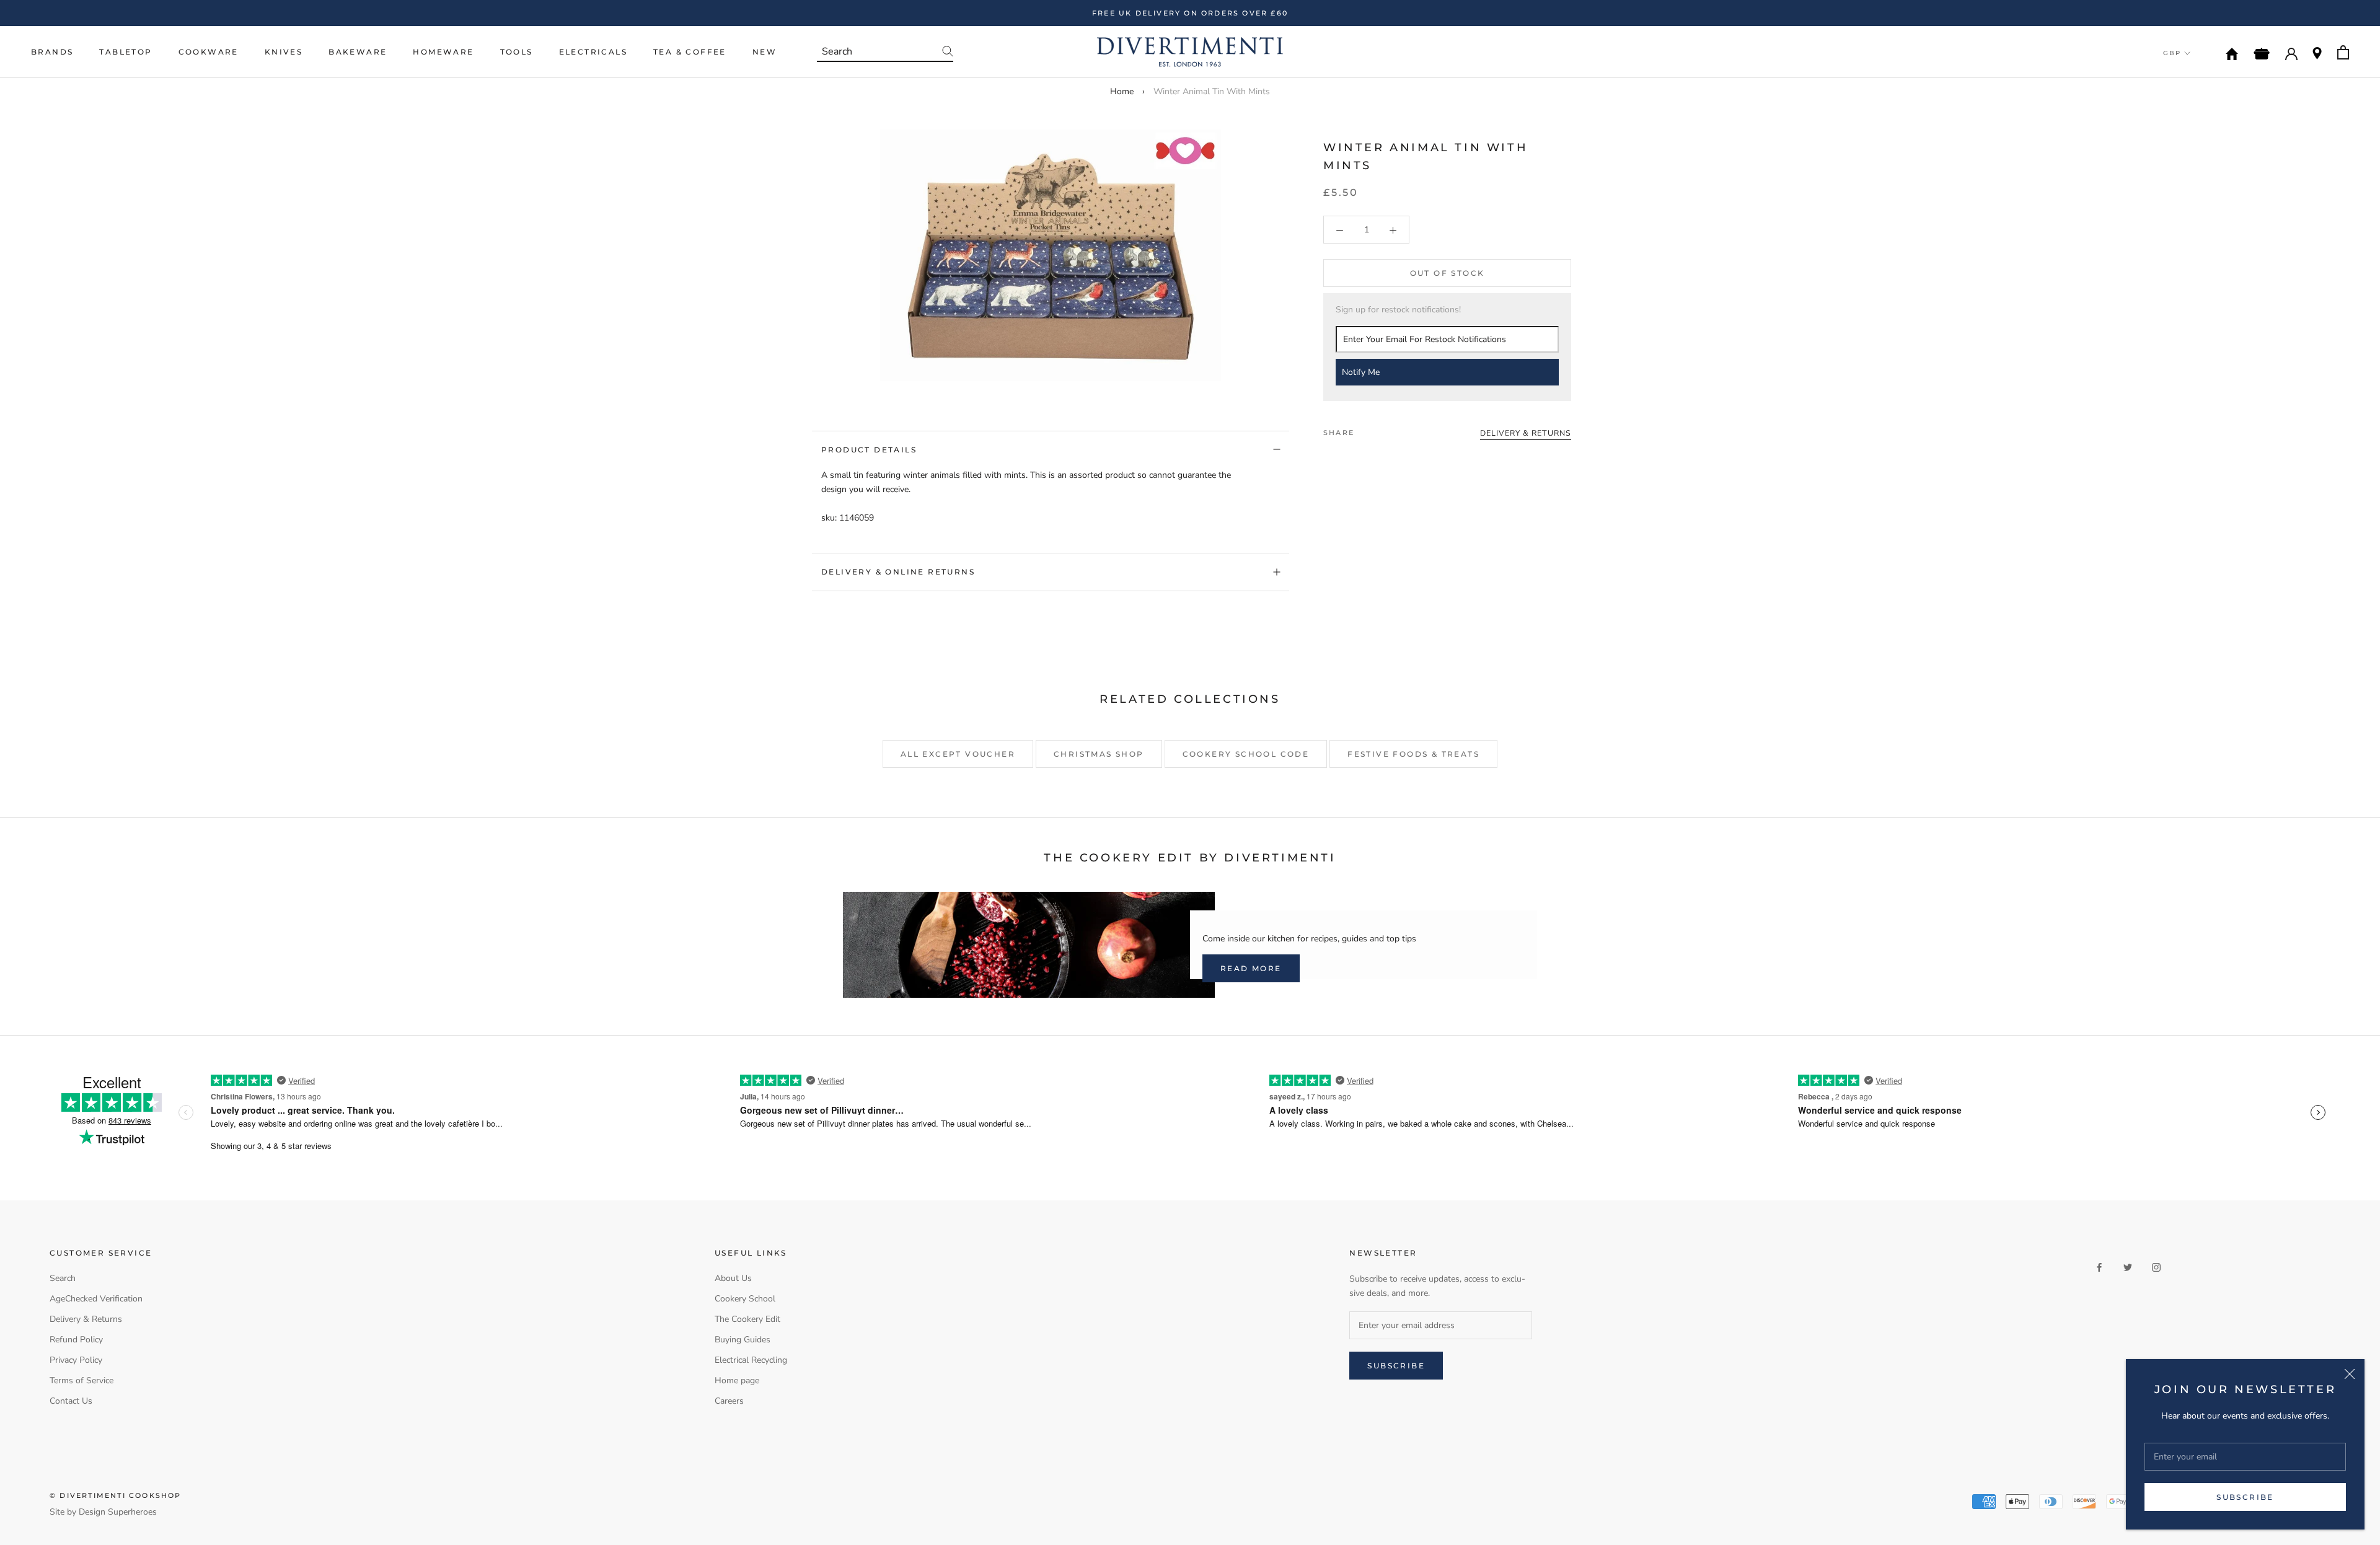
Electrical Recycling (751, 1360)
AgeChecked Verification (96, 1299)
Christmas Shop (1099, 754)
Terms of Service (82, 1380)
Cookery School (745, 1299)
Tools (517, 52)
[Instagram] (2156, 1266)
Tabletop (126, 52)
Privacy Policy (76, 1360)
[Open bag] (2343, 52)
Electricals (593, 52)
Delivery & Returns (86, 1319)
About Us (733, 1278)
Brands (52, 52)
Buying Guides (743, 1340)
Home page (737, 1380)
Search (63, 1278)
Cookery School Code (1246, 754)
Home (1122, 91)
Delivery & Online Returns (898, 572)
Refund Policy (76, 1340)
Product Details (869, 450)
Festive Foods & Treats (1413, 754)
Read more (1251, 968)
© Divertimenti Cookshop (116, 1495)
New (765, 52)
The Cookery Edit (747, 1319)
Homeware (443, 52)
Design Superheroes (118, 1512)
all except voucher (958, 754)
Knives (284, 52)
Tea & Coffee (690, 52)
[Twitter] (1382, 429)
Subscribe (2245, 1497)
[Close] (2350, 1374)
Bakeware (358, 52)
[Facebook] (1366, 429)
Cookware (209, 52)
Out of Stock (1448, 274)
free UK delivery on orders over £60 (1190, 13)
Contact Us (71, 1401)
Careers (729, 1401)
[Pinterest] (1398, 429)
